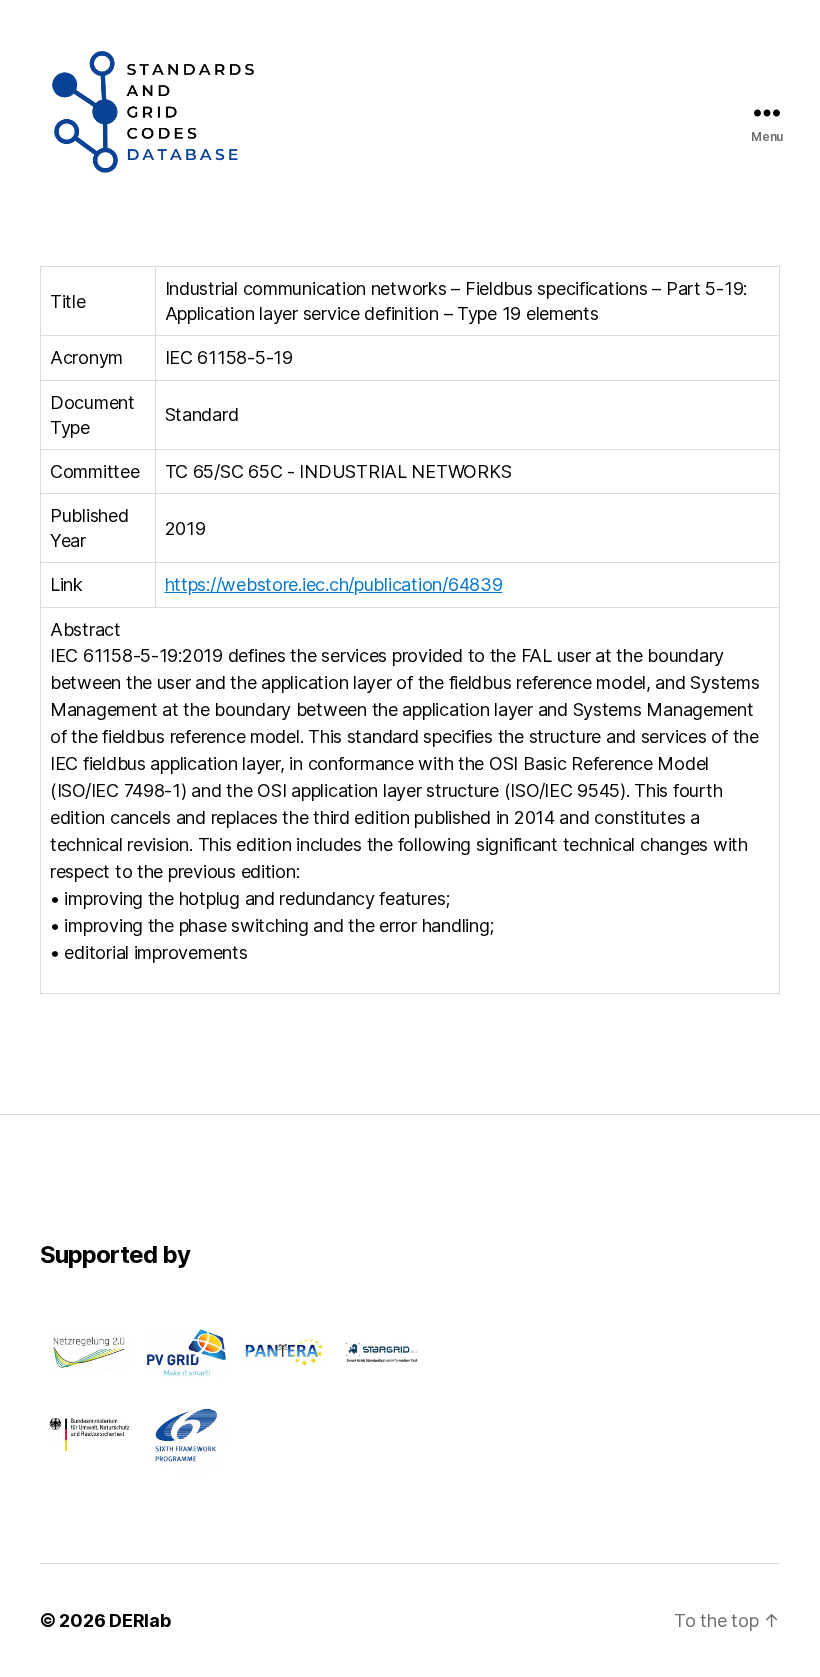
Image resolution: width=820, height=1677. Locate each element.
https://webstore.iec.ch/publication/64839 (334, 584)
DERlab (139, 1620)
